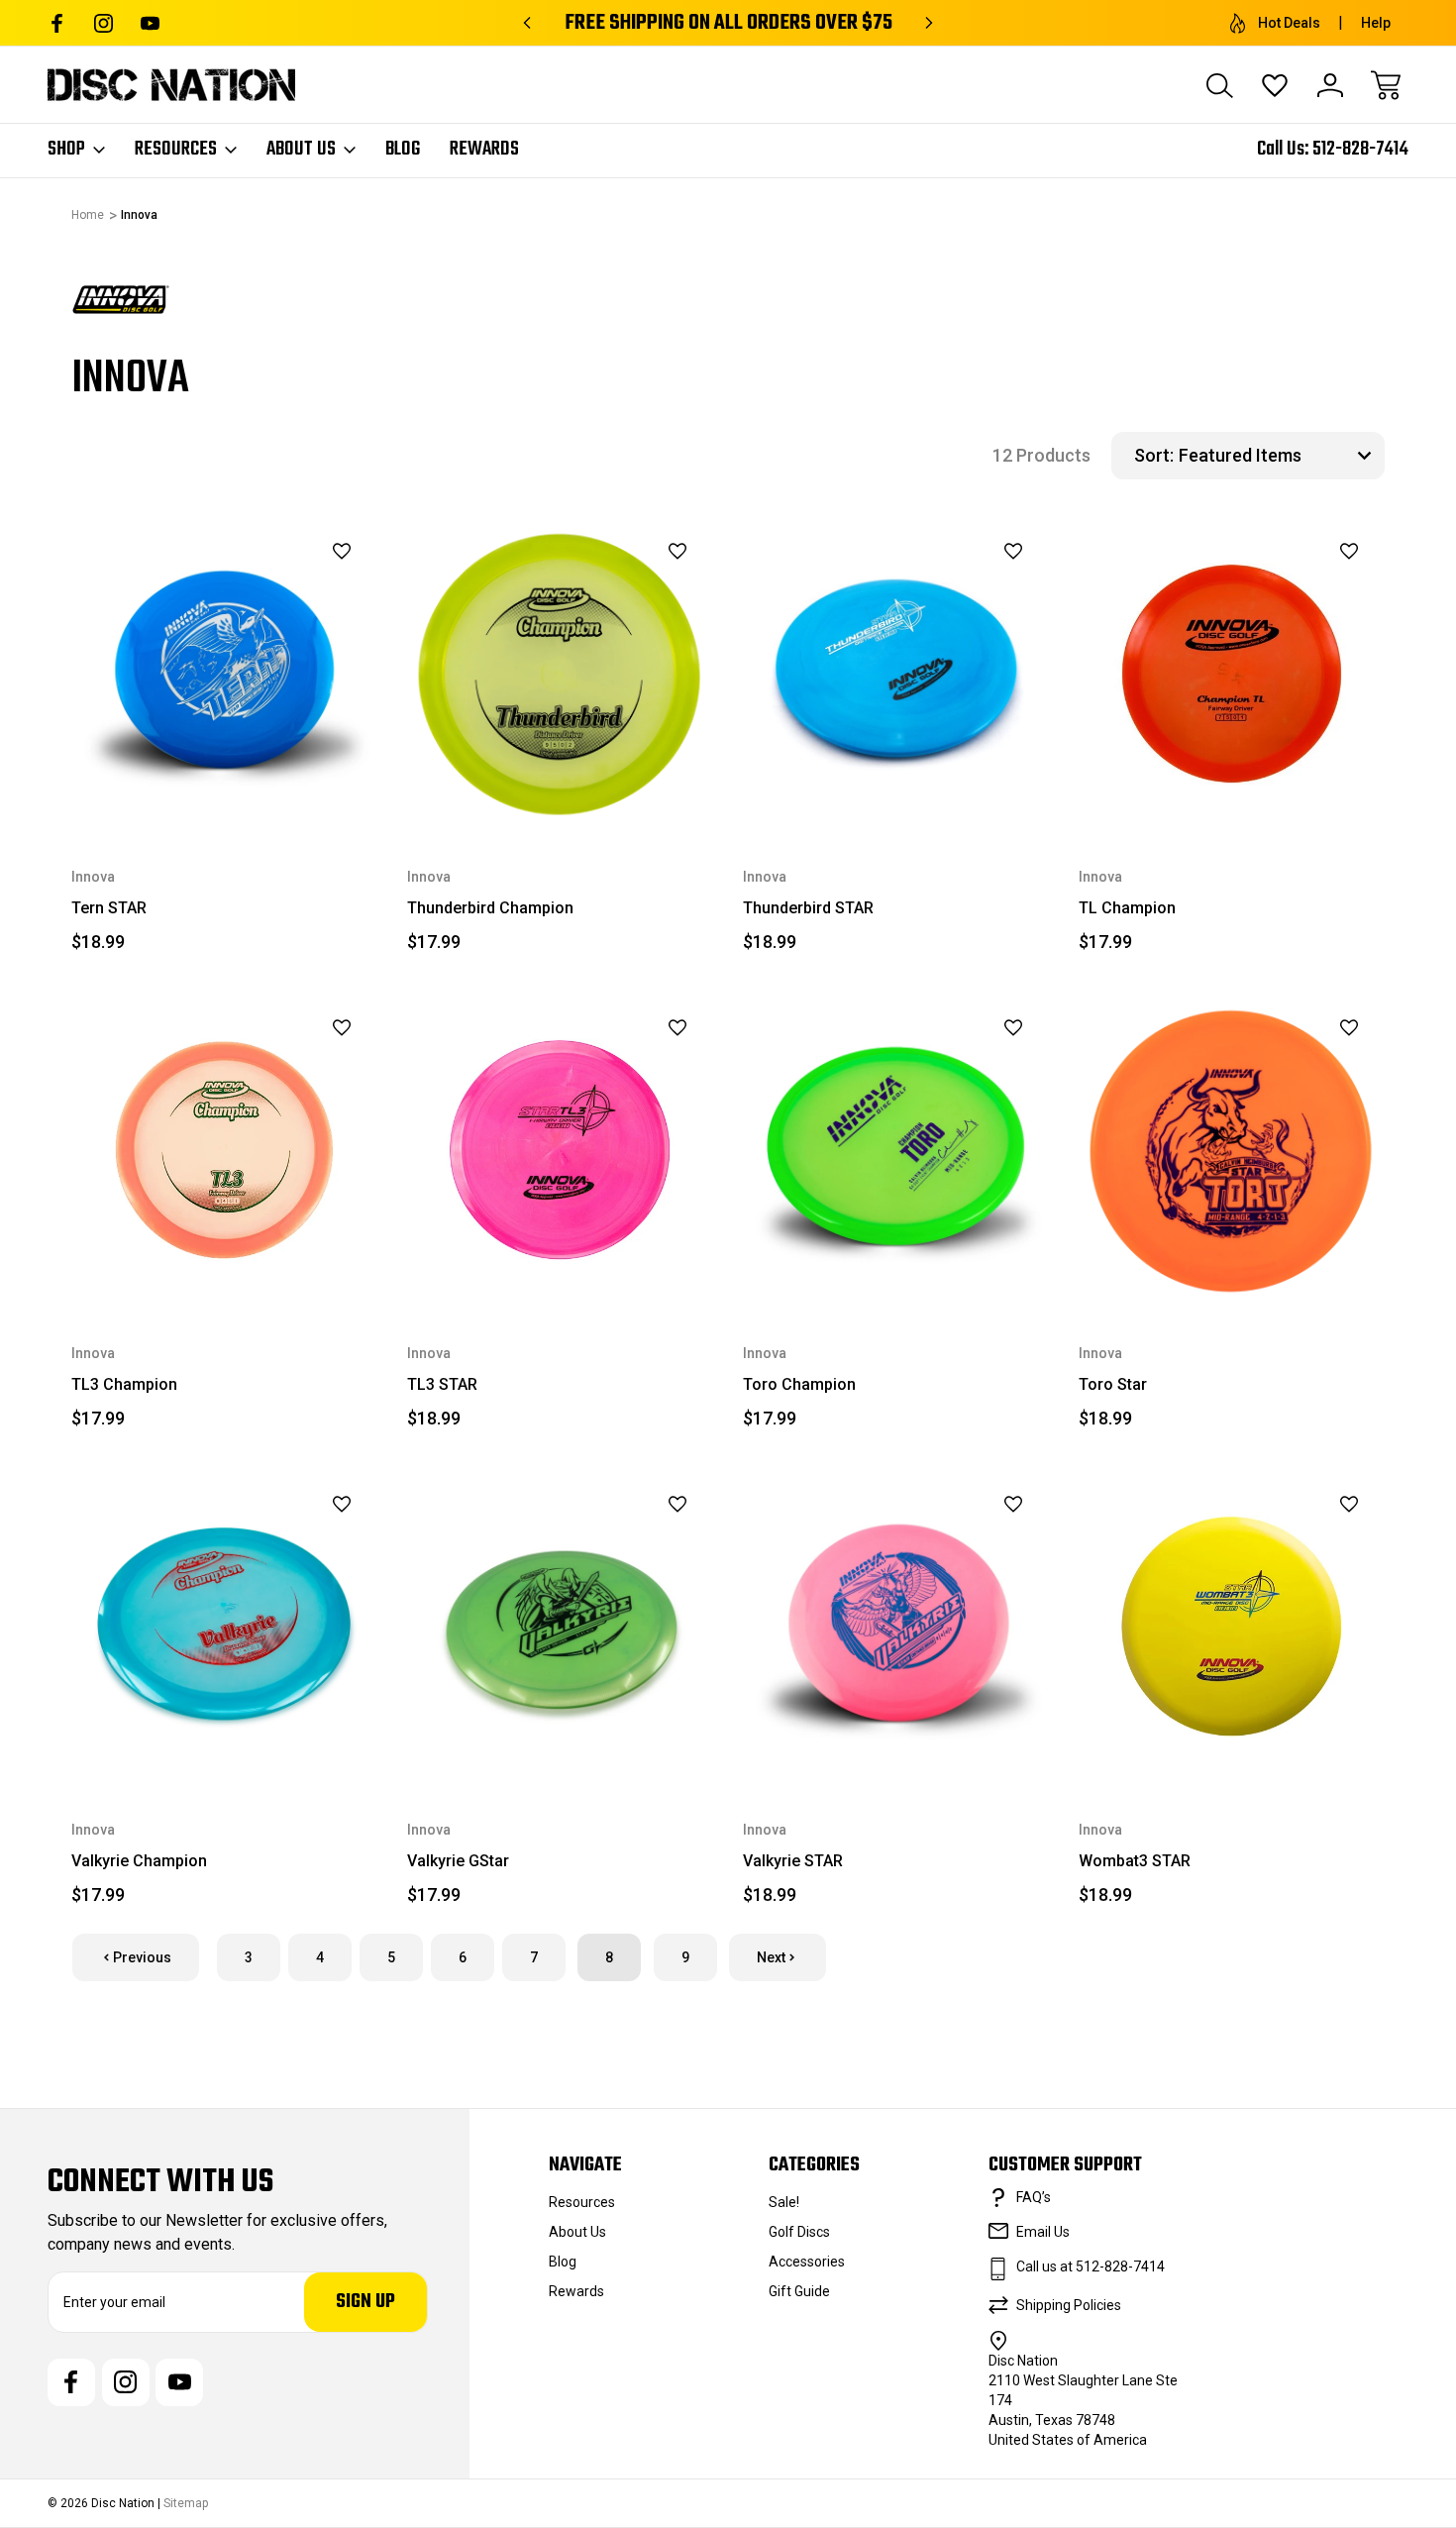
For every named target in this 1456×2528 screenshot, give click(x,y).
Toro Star (1113, 1384)
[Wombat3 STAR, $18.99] (1232, 1627)
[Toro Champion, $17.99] (896, 1151)
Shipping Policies (1069, 2305)
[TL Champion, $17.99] (1232, 674)
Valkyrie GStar (458, 1861)
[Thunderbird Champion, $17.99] (560, 674)
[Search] (1219, 85)
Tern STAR (109, 908)
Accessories (807, 2262)
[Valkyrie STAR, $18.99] (896, 1627)
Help (1376, 23)
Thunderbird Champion (490, 908)
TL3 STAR (442, 1384)
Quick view (292, 585)
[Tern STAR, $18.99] (224, 674)
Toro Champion (799, 1384)
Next (771, 1957)
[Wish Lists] (1275, 85)
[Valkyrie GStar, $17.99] (560, 1627)
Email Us (1043, 2232)
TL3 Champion (124, 1384)
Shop (66, 150)
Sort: (1154, 455)
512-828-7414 (1360, 149)
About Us (301, 150)
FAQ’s (1034, 2197)
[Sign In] (1330, 85)
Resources (176, 150)
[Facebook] (57, 23)
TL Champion (1127, 908)
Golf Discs (799, 2232)
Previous (142, 1957)
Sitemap (186, 2503)
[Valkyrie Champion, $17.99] (224, 1627)
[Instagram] (104, 23)
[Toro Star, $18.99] (1232, 1151)
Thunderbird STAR (808, 908)
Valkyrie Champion (139, 1861)
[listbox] (1279, 456)
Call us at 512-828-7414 (1091, 2266)
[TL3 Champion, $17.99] (224, 1151)
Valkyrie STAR (793, 1861)
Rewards (484, 150)
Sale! (784, 2202)
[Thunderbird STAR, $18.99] (896, 674)
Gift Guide (799, 2291)
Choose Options (224, 781)
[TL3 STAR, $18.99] (560, 1151)
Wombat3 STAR (1135, 1861)
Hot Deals (1289, 23)
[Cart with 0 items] (1386, 85)
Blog (403, 150)
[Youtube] (150, 23)
